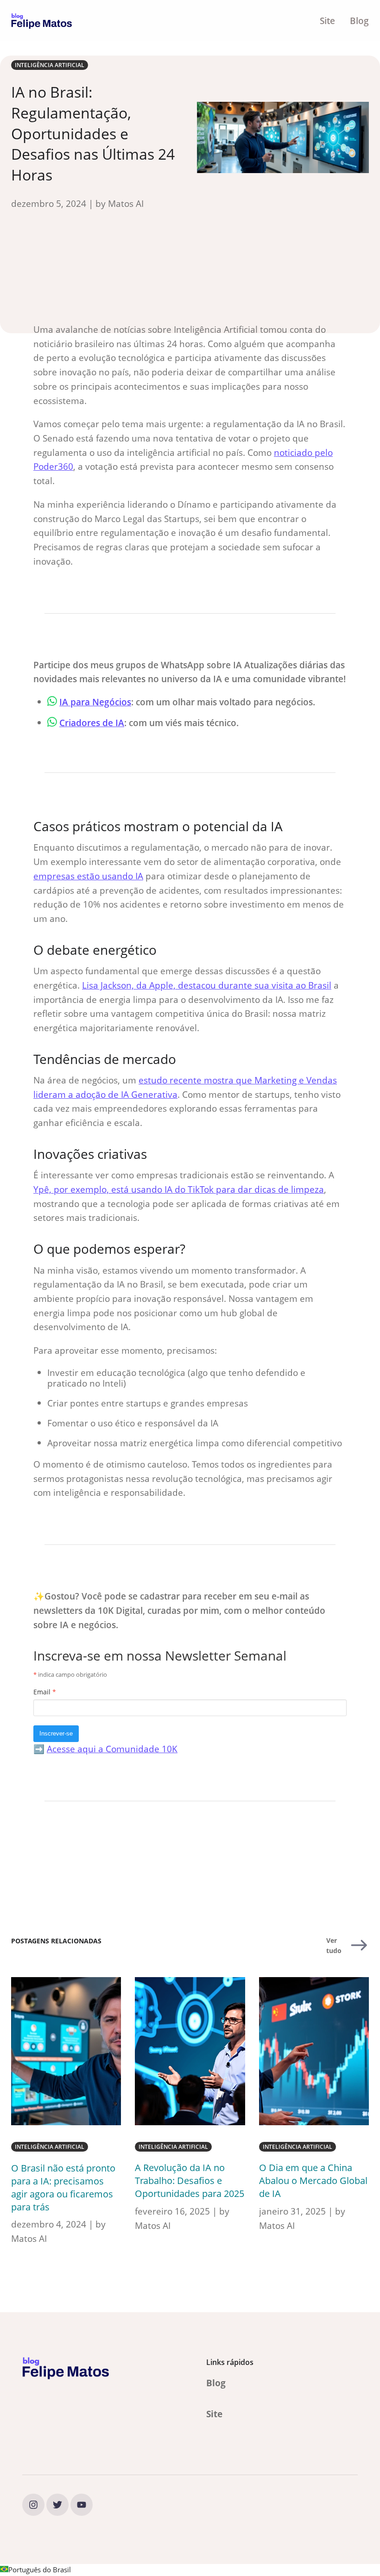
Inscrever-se (56, 1733)
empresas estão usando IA (88, 876)
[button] (190, 2570)
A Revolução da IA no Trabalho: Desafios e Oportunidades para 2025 (190, 2181)
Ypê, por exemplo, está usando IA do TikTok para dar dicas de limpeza (179, 1189)
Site (327, 21)
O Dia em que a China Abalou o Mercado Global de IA (313, 2181)
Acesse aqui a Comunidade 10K (112, 1749)
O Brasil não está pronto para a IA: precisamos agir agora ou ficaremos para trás (63, 2187)
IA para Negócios (95, 702)
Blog (359, 21)
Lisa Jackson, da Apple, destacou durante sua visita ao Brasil (207, 985)
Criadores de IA (92, 723)
